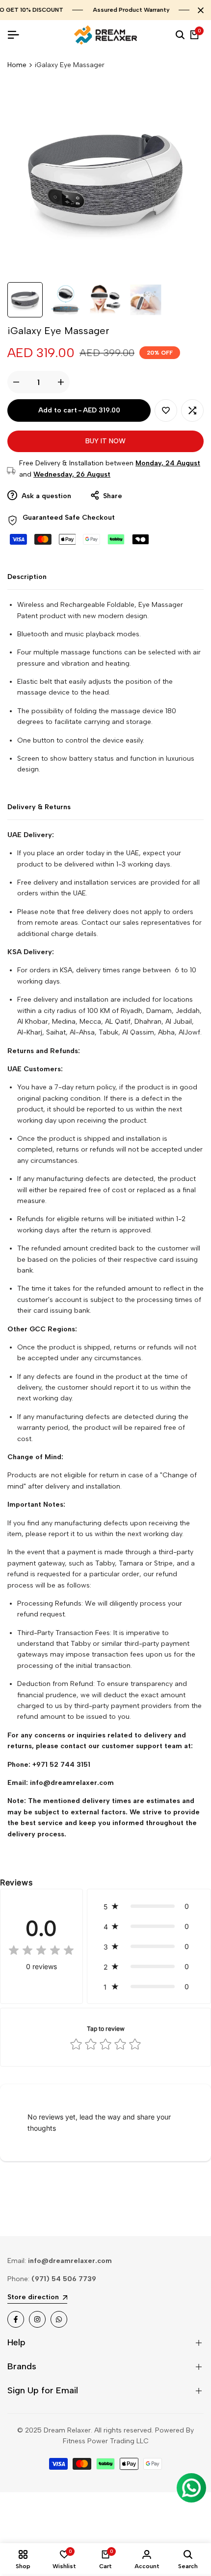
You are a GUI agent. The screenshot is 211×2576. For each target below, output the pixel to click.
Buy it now (105, 441)
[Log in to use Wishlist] (166, 410)
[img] (41, 1951)
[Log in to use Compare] (192, 410)
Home (17, 65)
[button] (149, 1906)
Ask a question (45, 496)
